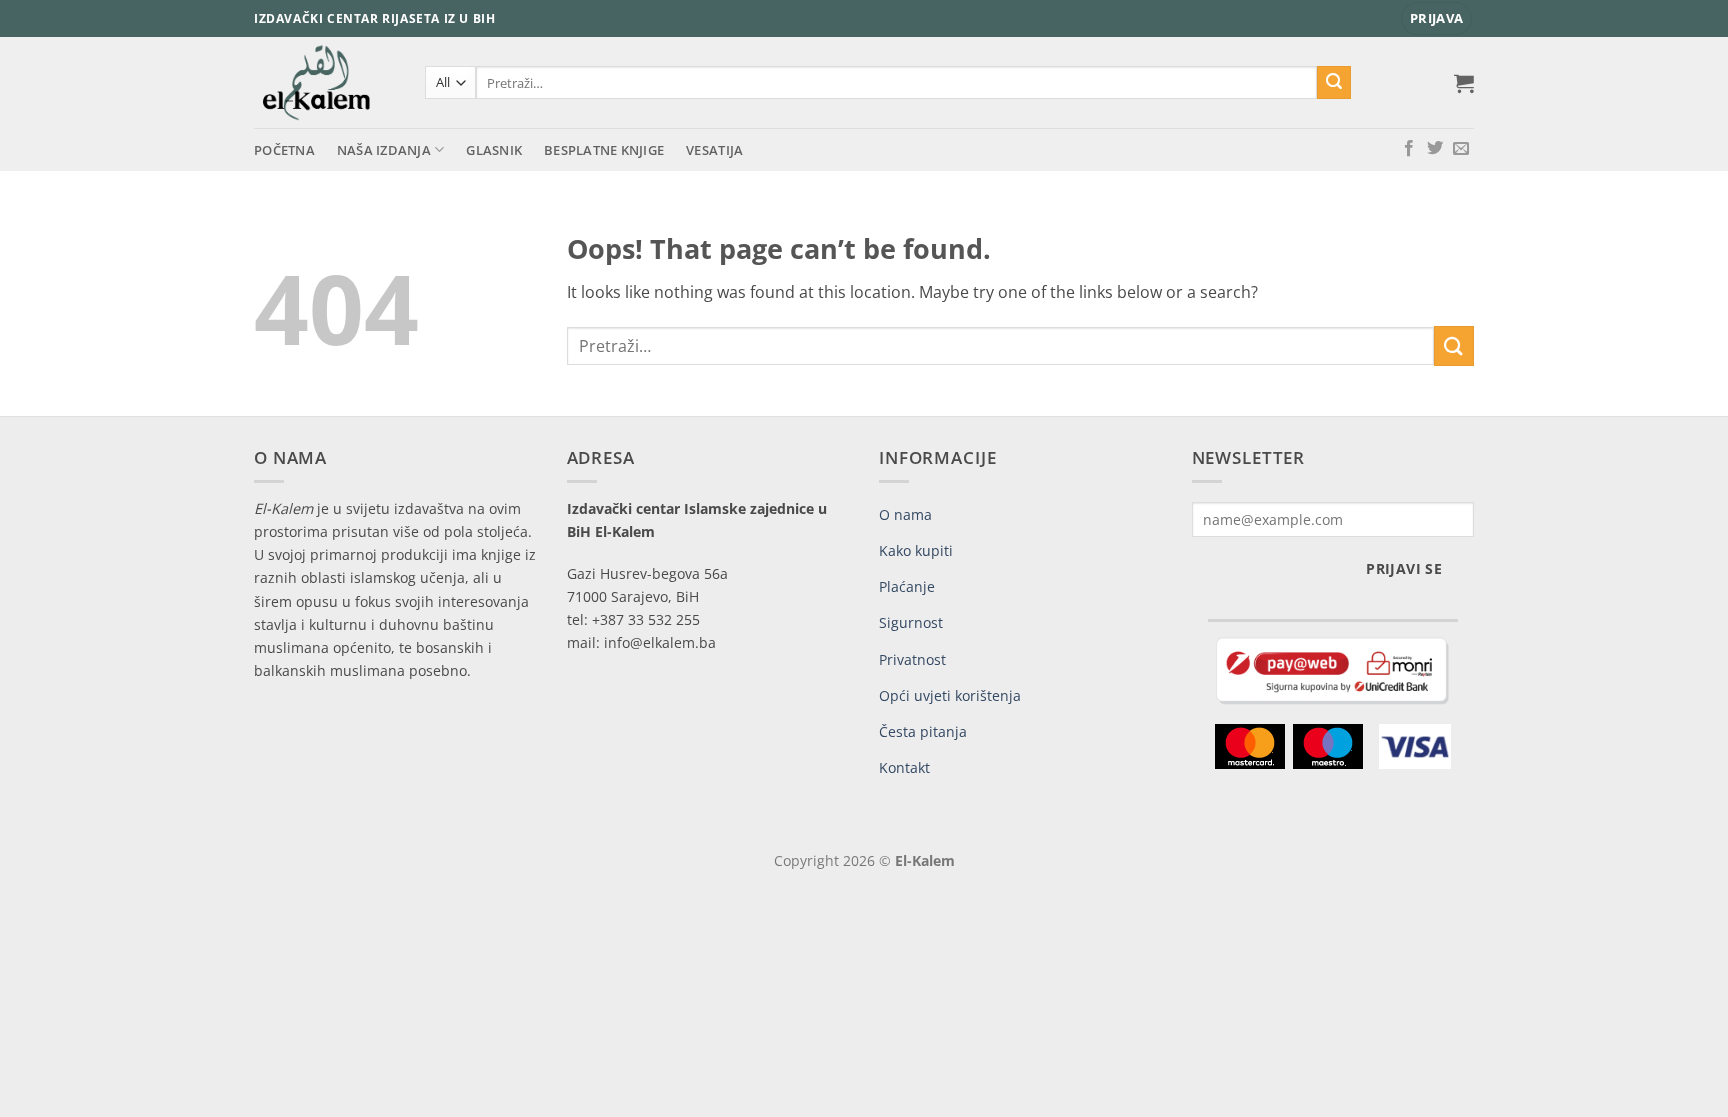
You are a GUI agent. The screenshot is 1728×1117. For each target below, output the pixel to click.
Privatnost (912, 659)
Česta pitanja (923, 731)
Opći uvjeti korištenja (950, 695)
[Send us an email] (1461, 149)
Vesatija (714, 150)
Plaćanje (907, 586)
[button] (1437, 18)
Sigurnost (911, 622)
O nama (905, 514)
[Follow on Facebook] (1409, 149)
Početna (284, 150)
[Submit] (1334, 83)
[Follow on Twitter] (1435, 149)
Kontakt (904, 767)
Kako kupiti (916, 550)
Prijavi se (1404, 568)
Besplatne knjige (604, 150)
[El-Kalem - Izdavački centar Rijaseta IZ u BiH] (324, 82)
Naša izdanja (384, 150)
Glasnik (494, 150)
